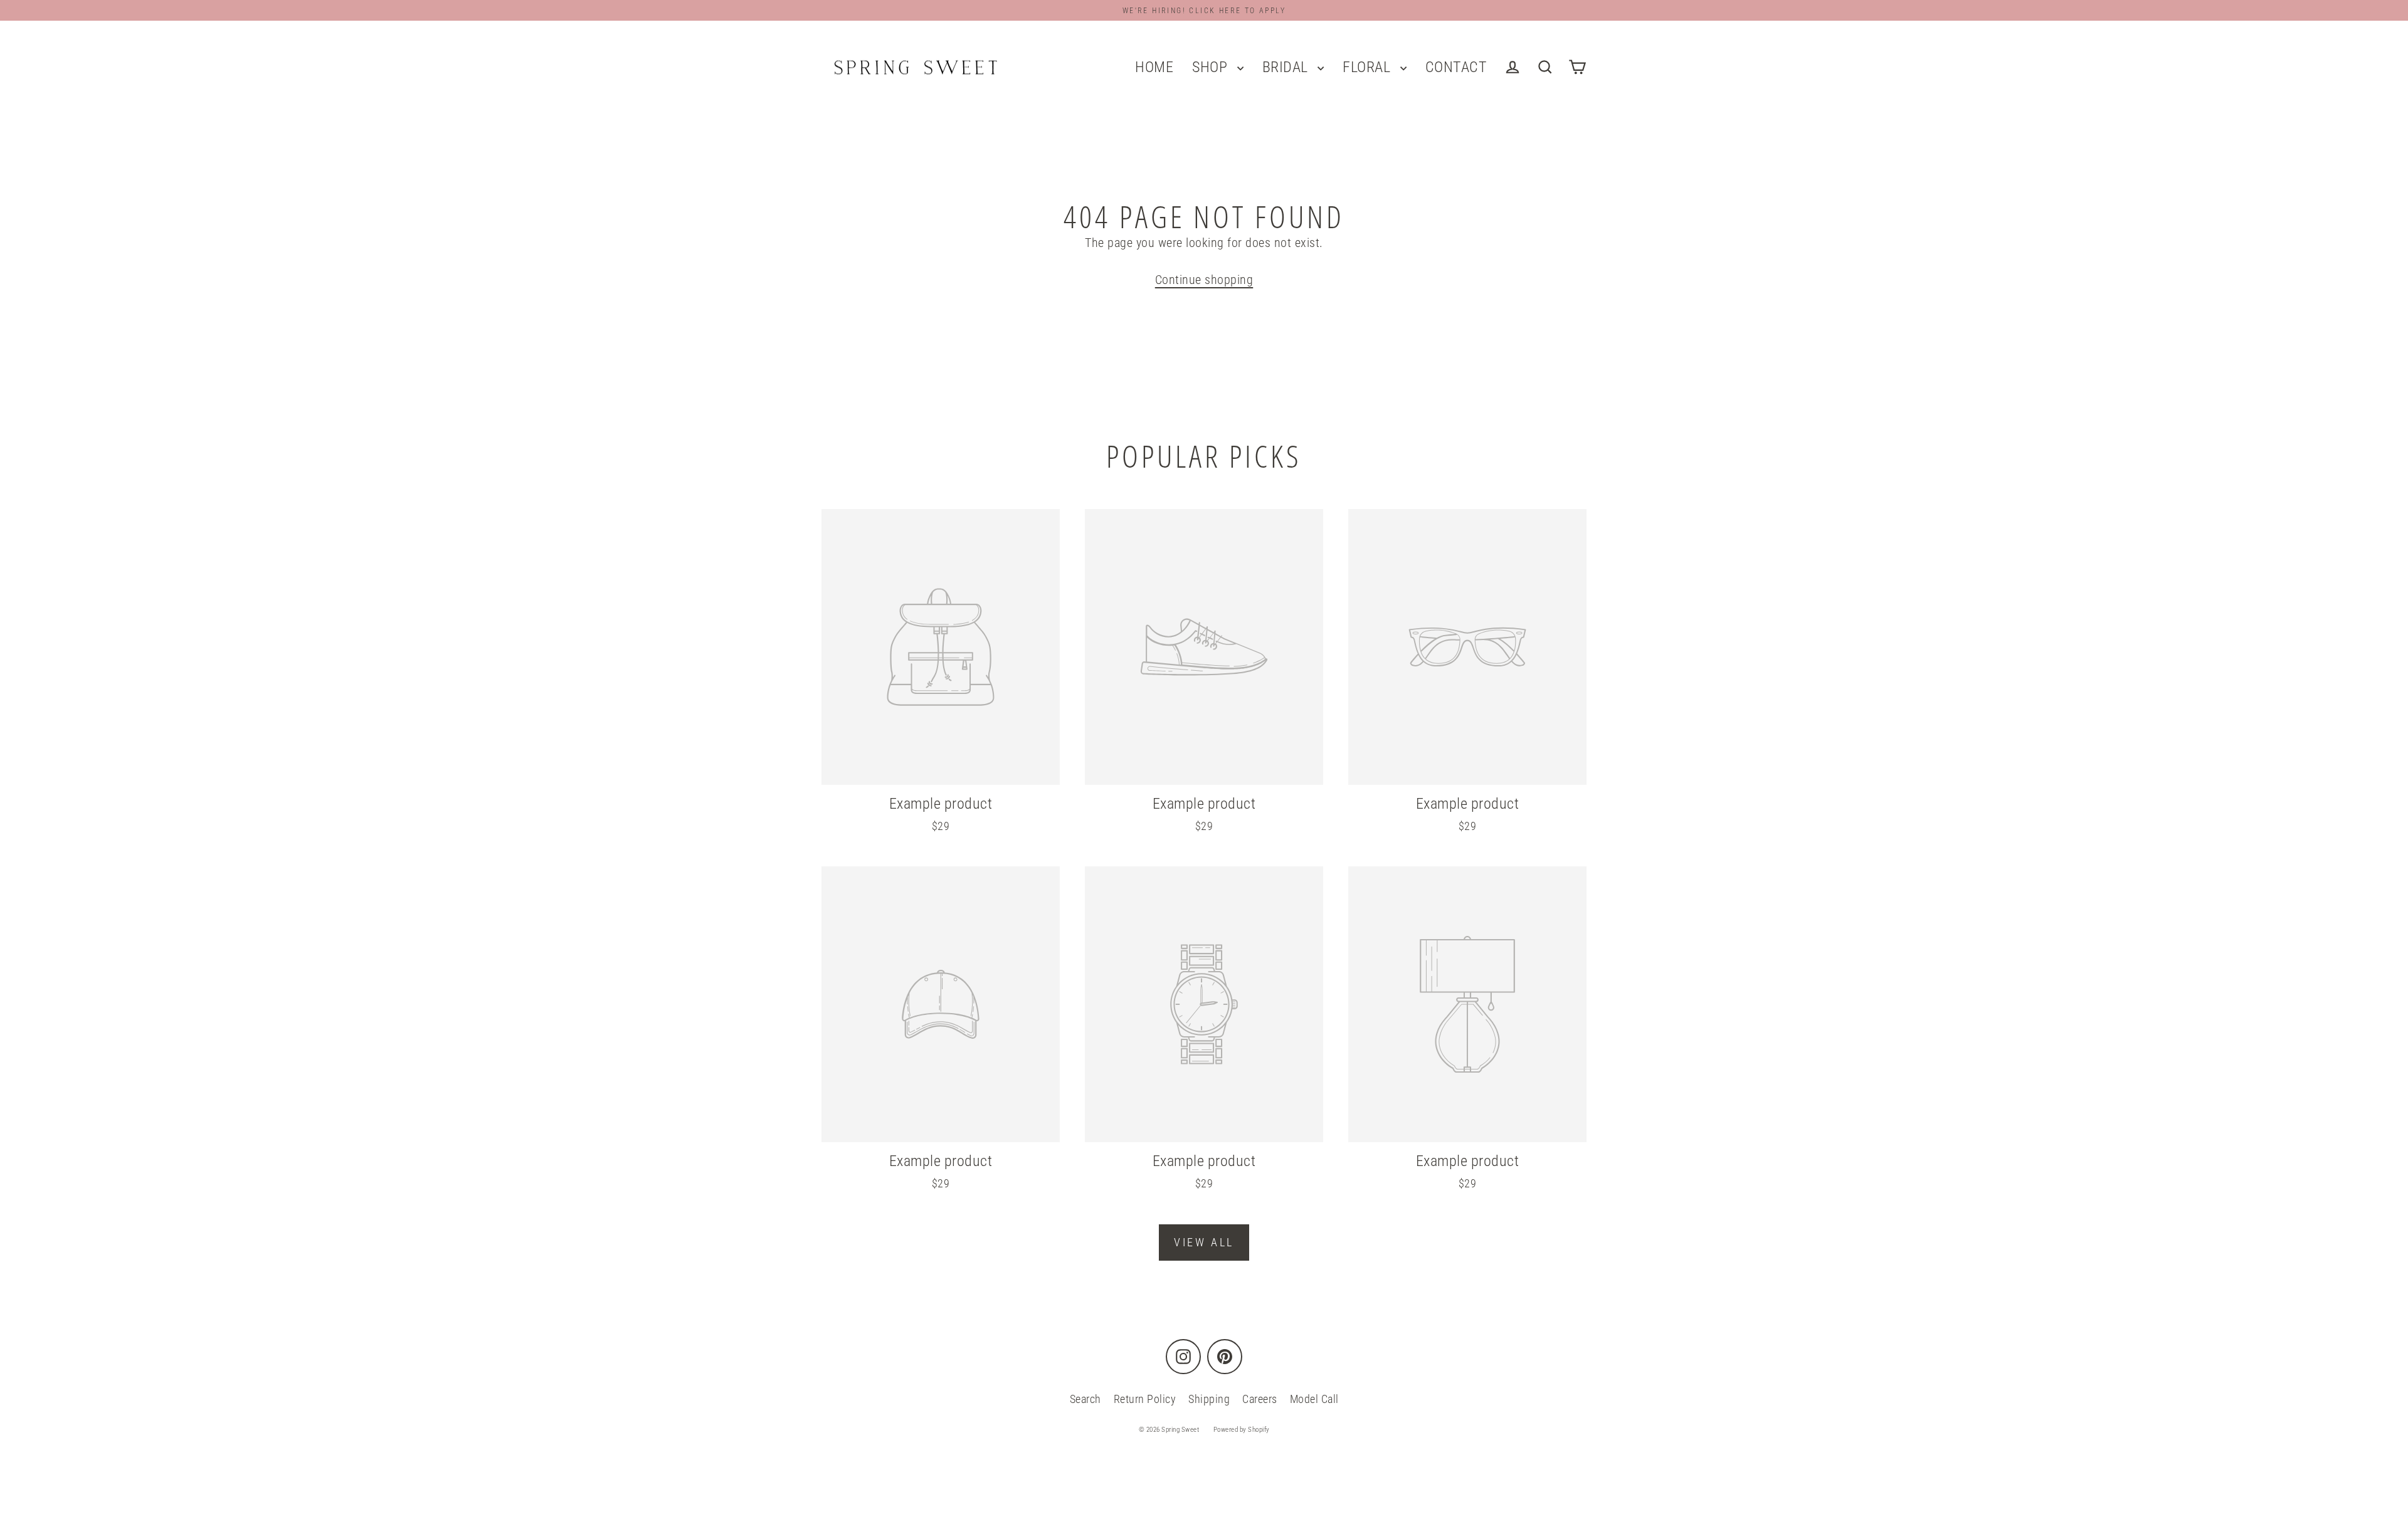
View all (1204, 1242)
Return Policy (1145, 1399)
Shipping (1209, 1399)
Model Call (1314, 1399)
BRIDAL (1287, 67)
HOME (1154, 67)
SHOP (1212, 67)
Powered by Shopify (1242, 1430)
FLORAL (1368, 67)
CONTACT (1456, 67)
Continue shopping (1204, 280)
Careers (1260, 1399)
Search (1085, 1399)
